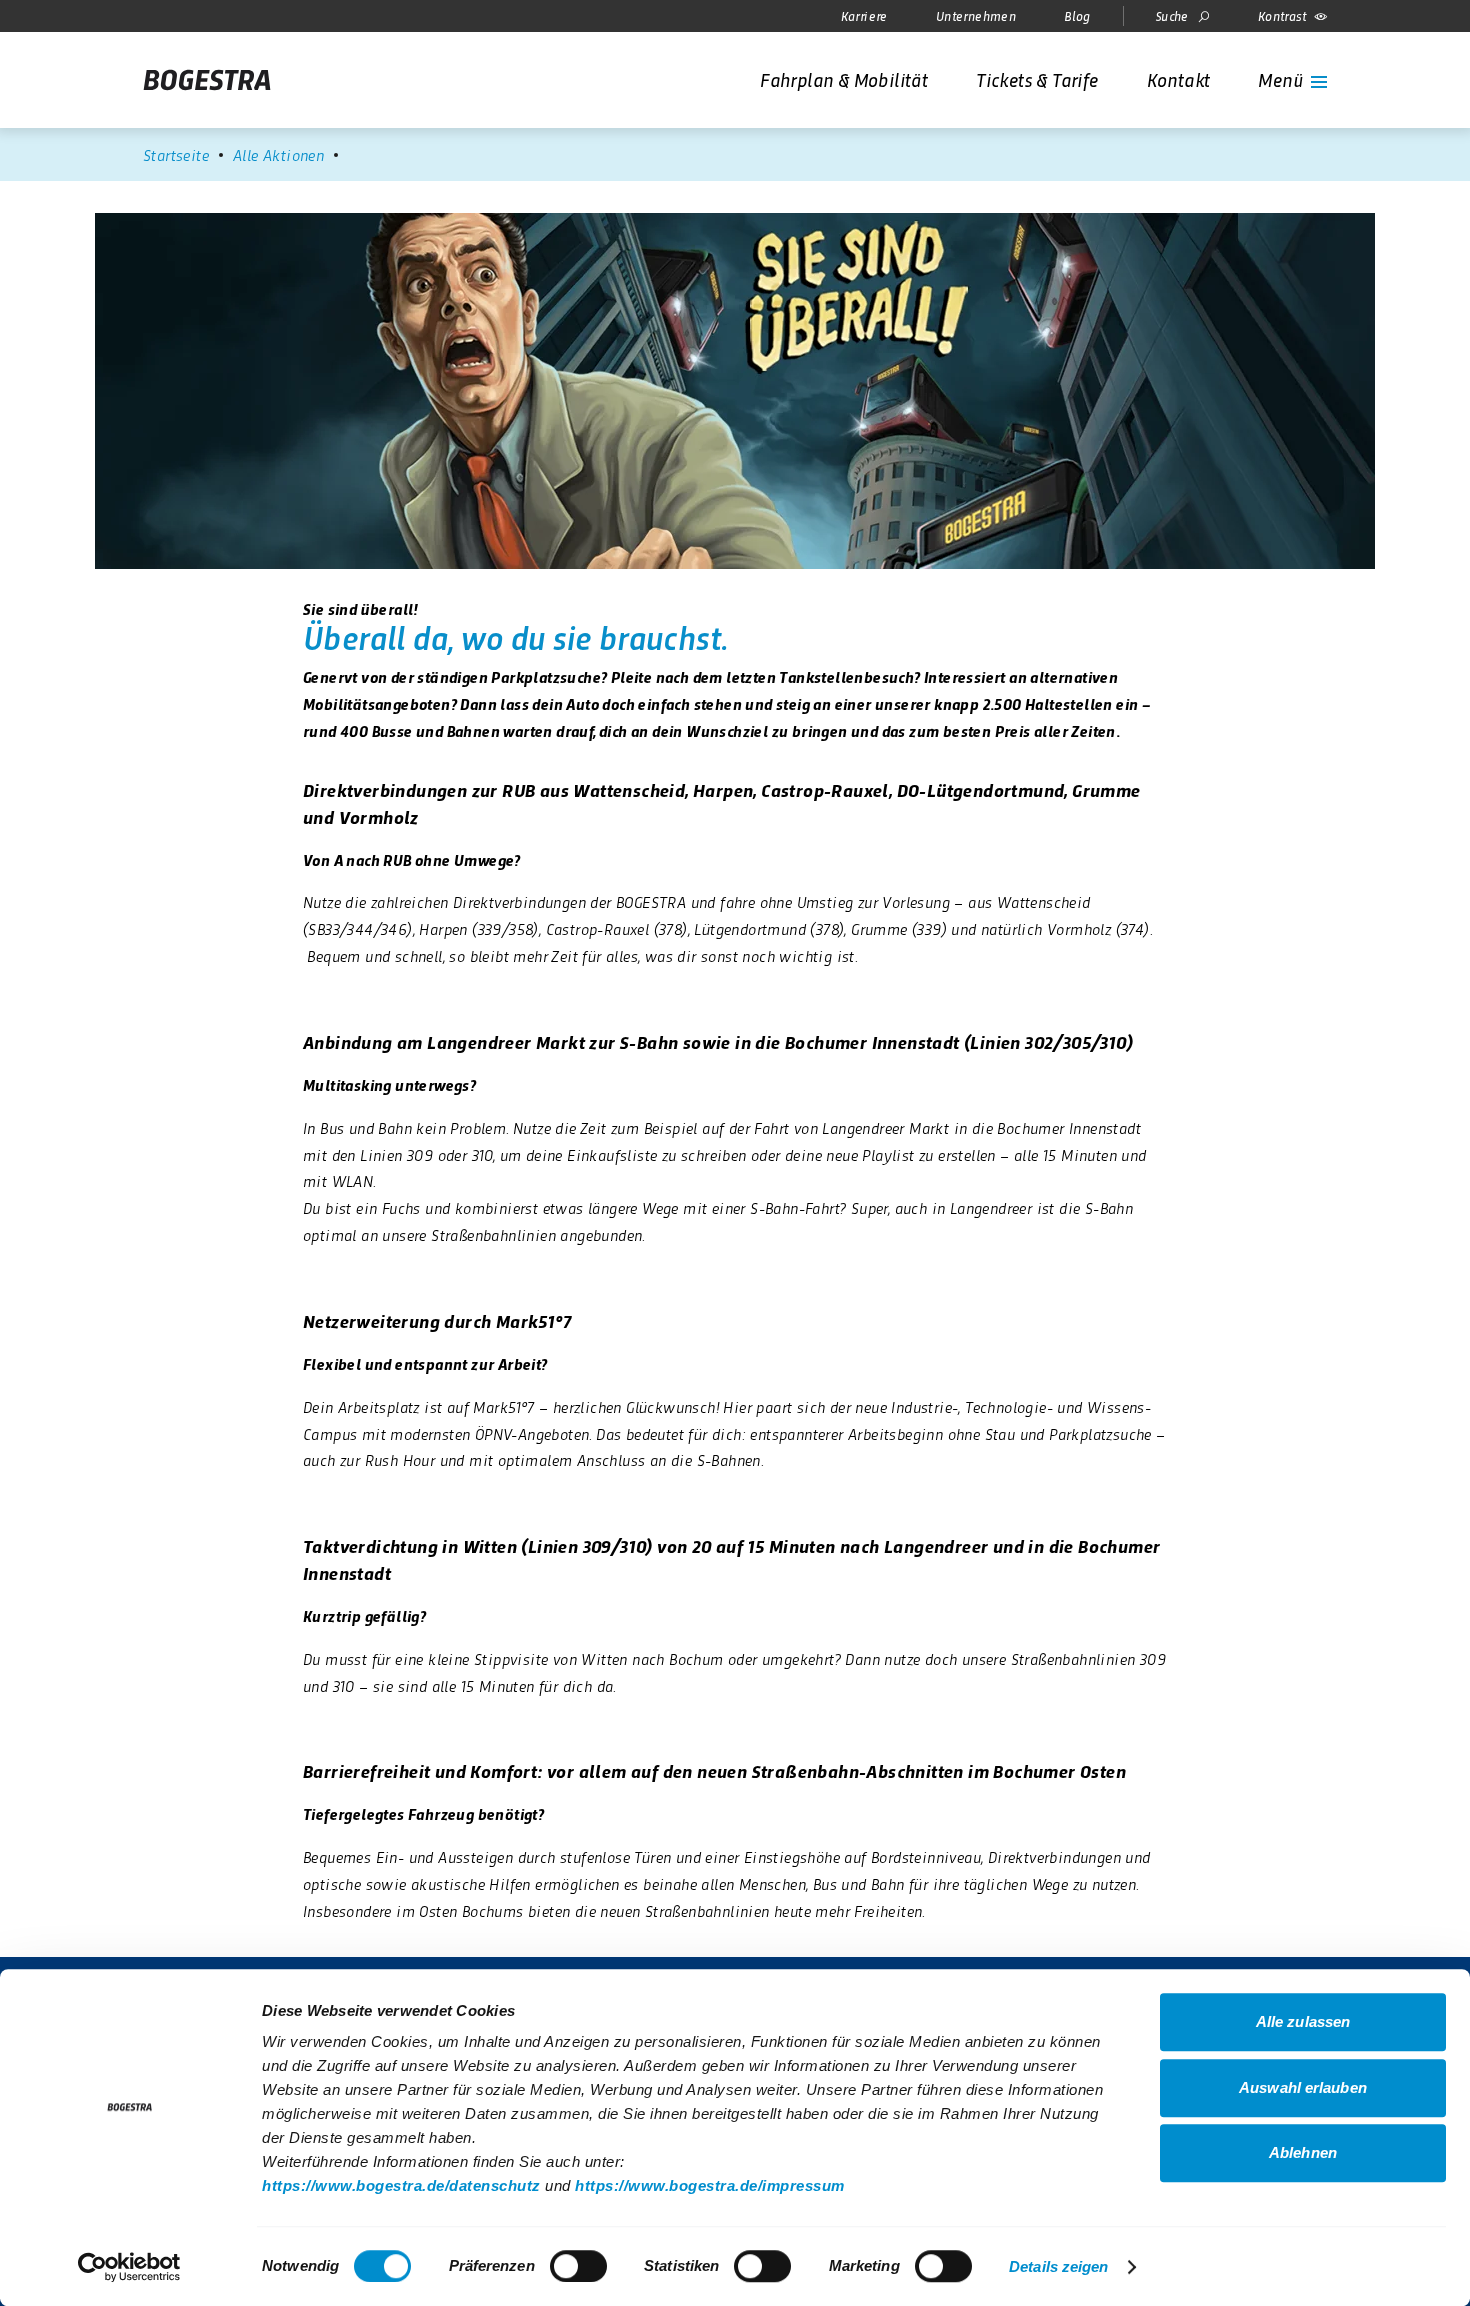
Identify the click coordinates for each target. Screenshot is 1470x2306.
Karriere (864, 15)
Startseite (176, 154)
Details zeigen (1058, 2266)
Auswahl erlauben (1303, 2087)
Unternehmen (976, 15)
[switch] (578, 2266)
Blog (1077, 15)
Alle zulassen (1303, 2021)
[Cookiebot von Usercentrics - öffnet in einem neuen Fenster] (129, 2267)
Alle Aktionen (278, 154)
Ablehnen (1303, 2152)
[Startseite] (207, 80)
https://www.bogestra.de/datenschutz (401, 2185)
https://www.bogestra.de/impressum (710, 2185)
